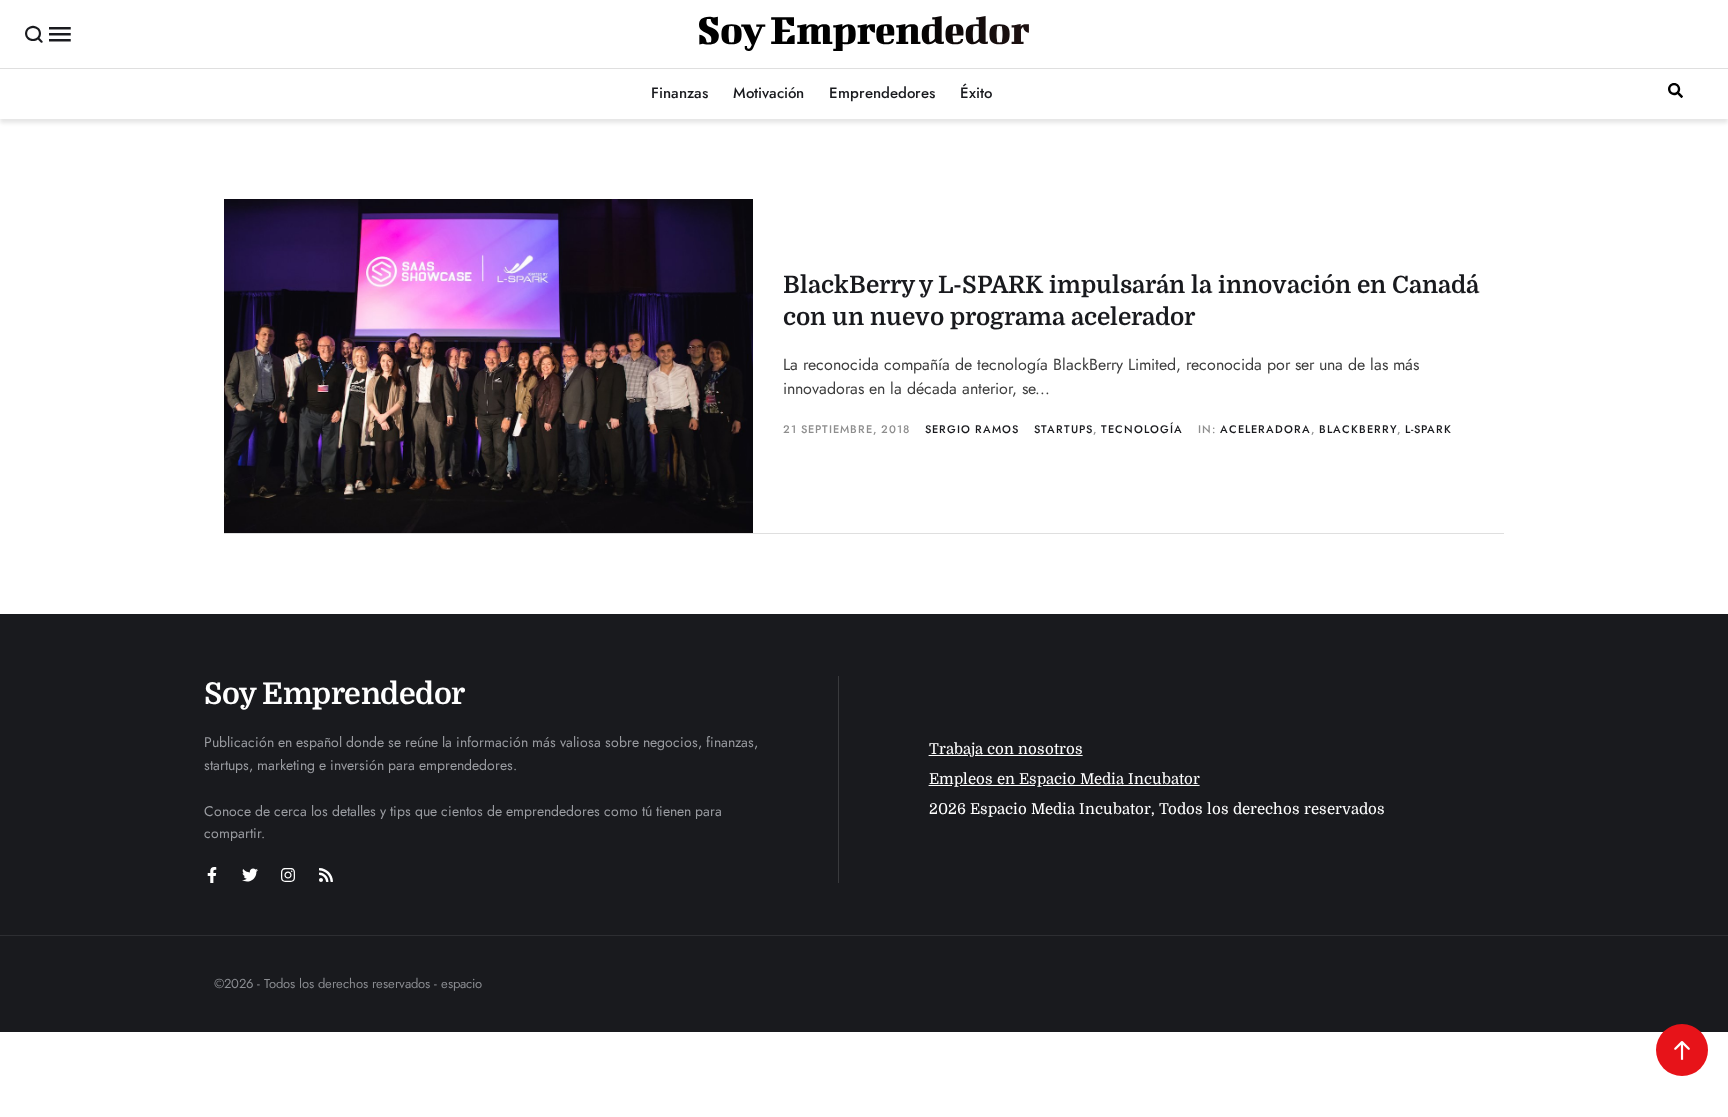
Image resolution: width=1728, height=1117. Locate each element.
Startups (1063, 429)
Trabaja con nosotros (1006, 749)
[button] (34, 34)
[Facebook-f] (212, 875)
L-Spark (1428, 429)
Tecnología (1142, 429)
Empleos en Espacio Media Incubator (1064, 779)
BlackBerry (1358, 429)
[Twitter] (250, 875)
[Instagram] (288, 875)
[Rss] (326, 875)
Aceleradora (1265, 429)
